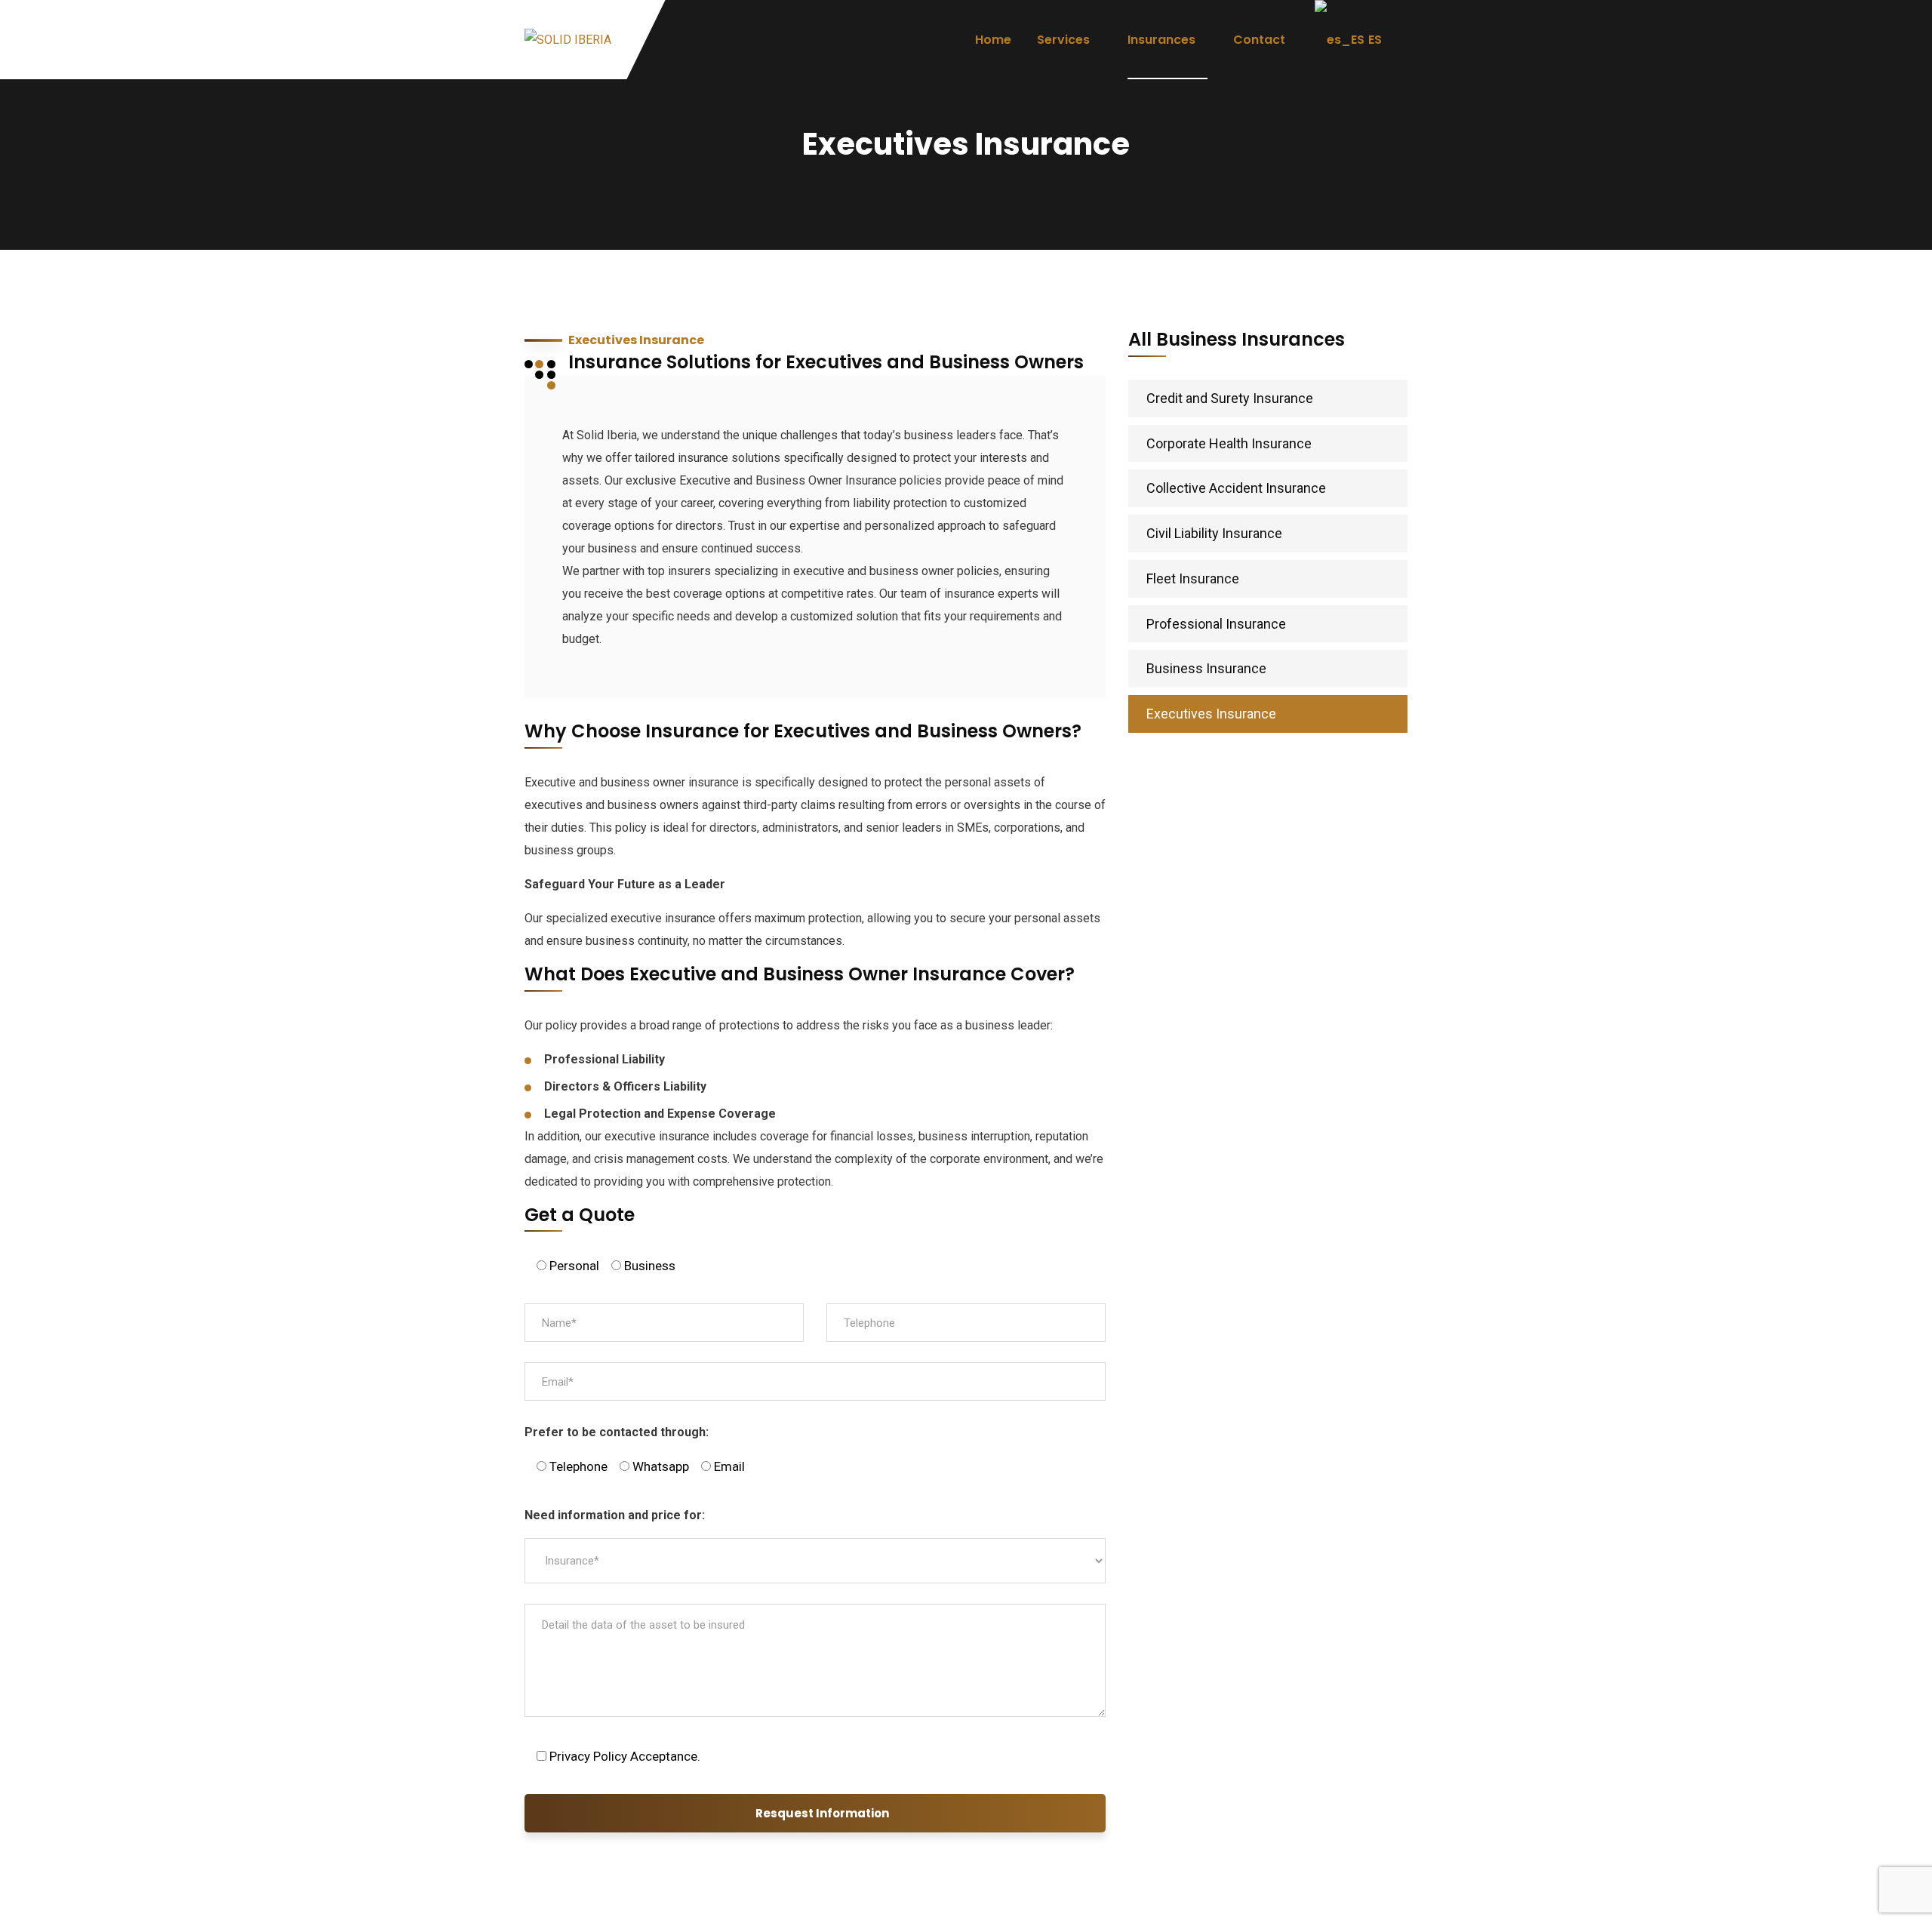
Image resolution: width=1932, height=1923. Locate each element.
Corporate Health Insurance (1229, 443)
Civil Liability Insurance (1214, 533)
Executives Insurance (1211, 714)
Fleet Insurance (1193, 578)
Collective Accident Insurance (1236, 488)
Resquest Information (822, 1813)
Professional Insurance (1216, 624)
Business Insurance (1206, 668)
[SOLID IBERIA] (568, 40)
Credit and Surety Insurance (1230, 398)
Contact (1259, 40)
